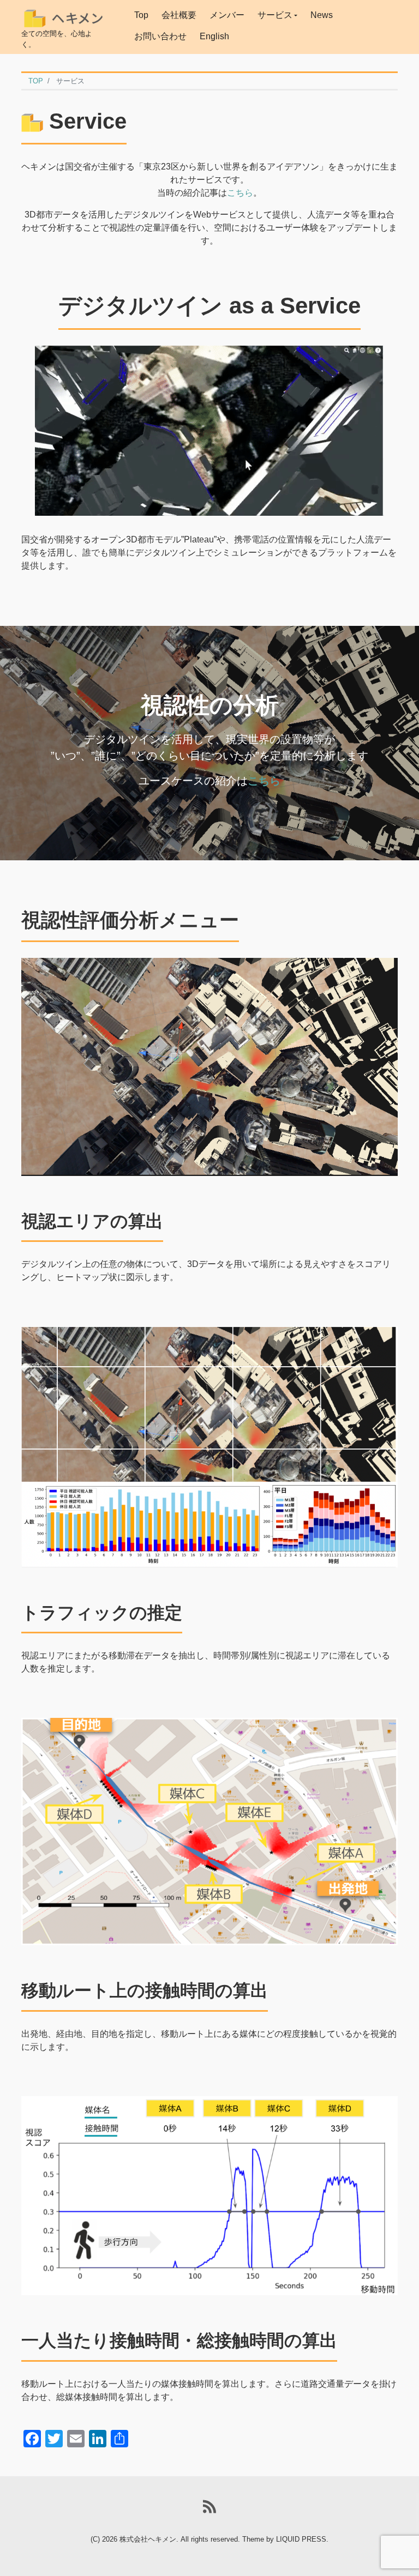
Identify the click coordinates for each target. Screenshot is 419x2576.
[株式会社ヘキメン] (63, 15)
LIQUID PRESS (301, 2539)
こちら (240, 193)
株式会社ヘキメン (148, 2539)
